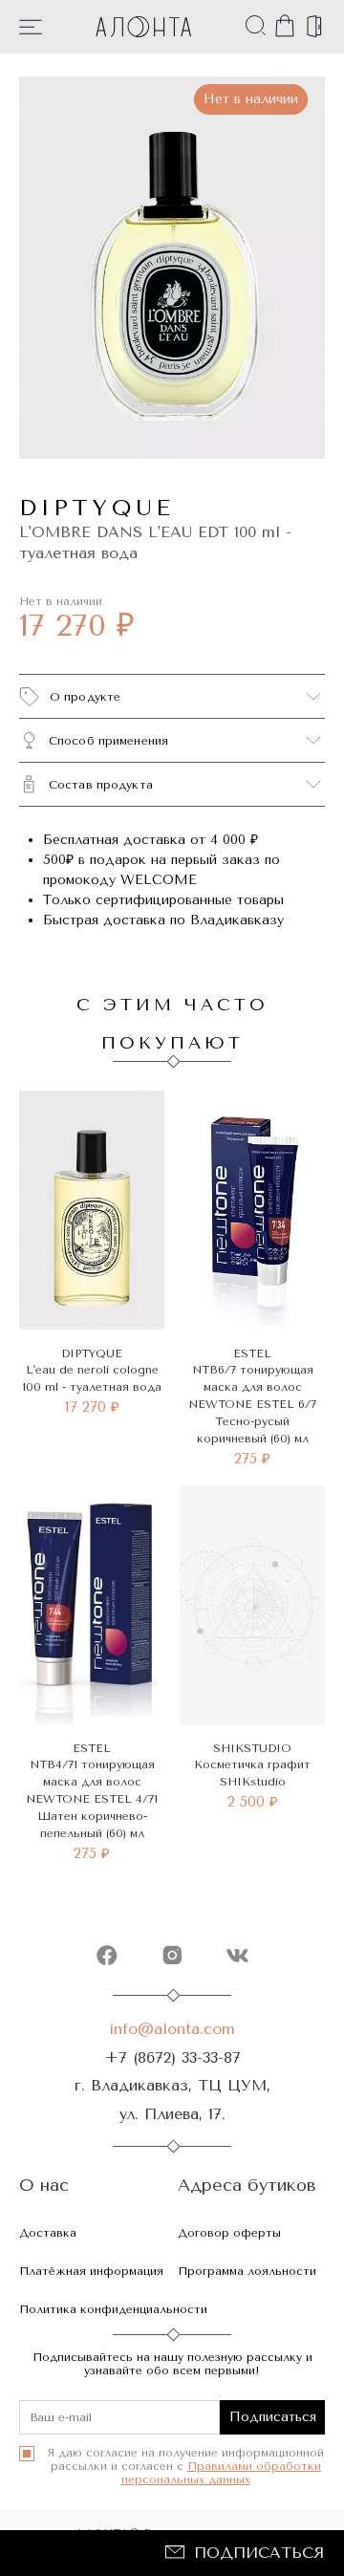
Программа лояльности (247, 2271)
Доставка (48, 2233)
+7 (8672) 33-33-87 (172, 2057)
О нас (44, 2186)
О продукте (85, 697)
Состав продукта (101, 785)
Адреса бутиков (247, 2186)
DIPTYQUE (97, 508)
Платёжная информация (91, 2271)
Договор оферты (229, 2233)
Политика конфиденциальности (113, 2309)
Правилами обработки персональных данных (221, 2473)
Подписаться (259, 2553)
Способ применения (108, 741)
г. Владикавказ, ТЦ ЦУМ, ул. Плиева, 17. (172, 2099)
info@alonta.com (172, 2029)
